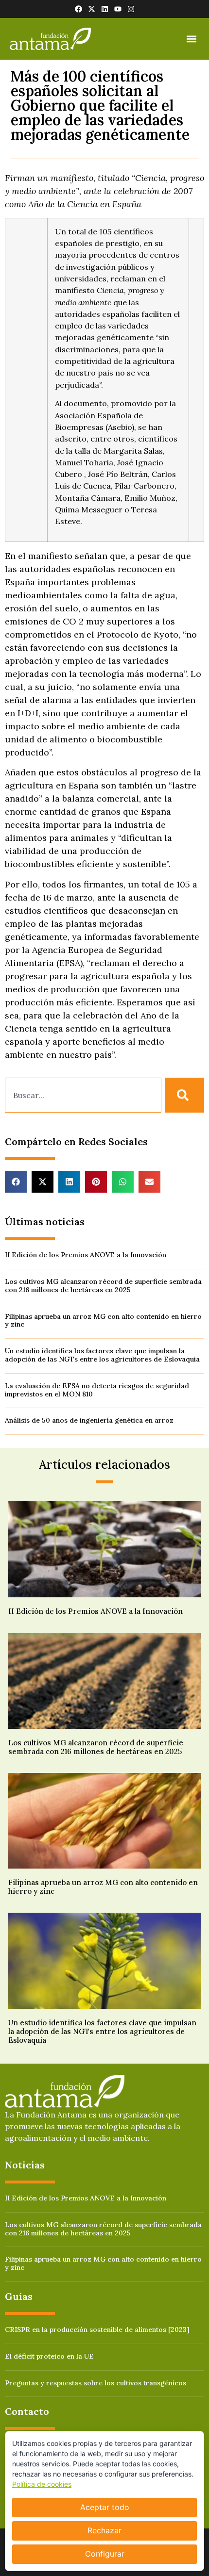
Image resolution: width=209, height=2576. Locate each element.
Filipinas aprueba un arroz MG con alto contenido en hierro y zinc (103, 1321)
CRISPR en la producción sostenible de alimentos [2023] (97, 2330)
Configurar (105, 2554)
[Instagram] (131, 9)
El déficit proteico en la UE (49, 2356)
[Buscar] (185, 1095)
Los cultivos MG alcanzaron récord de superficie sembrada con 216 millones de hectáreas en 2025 (103, 1286)
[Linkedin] (105, 9)
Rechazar (104, 2530)
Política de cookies (42, 2484)
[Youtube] (118, 9)
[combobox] (83, 1095)
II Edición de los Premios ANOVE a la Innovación (86, 1255)
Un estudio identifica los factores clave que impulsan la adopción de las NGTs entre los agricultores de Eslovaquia (102, 1355)
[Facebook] (78, 9)
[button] (191, 39)
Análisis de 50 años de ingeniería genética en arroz (89, 1420)
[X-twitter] (92, 9)
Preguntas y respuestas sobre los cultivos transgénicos (96, 2383)
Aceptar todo (105, 2507)
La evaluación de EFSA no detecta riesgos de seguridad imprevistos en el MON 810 (97, 1390)
